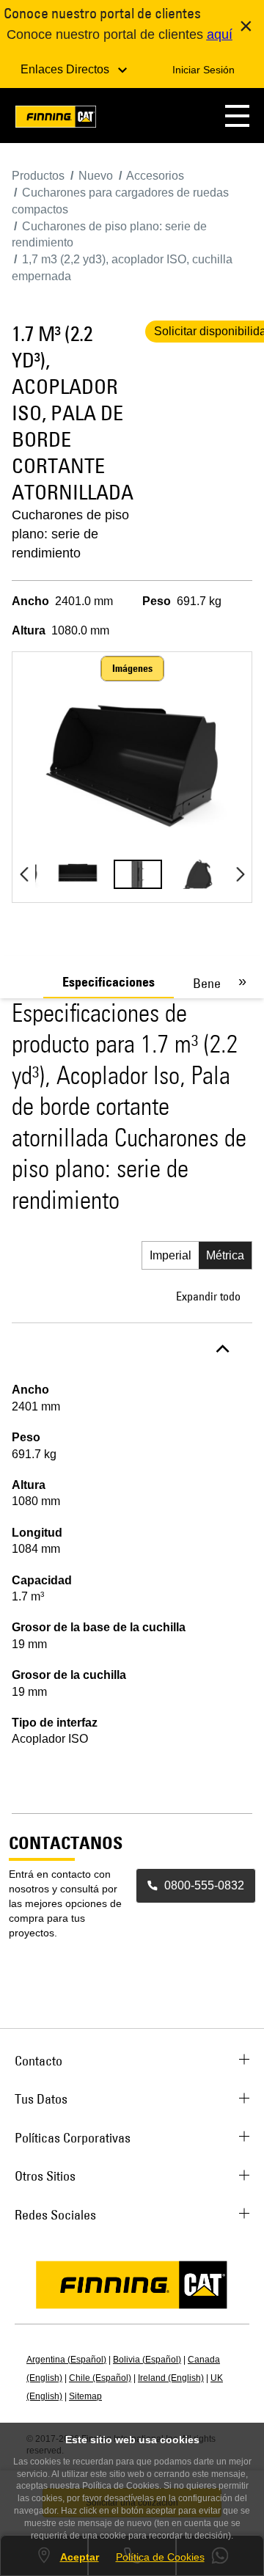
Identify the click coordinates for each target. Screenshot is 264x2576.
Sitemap (85, 2396)
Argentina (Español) (66, 2360)
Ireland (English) (171, 2378)
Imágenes (132, 668)
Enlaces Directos (66, 69)
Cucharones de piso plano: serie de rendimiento (70, 534)
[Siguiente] (240, 874)
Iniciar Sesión (203, 70)
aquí (220, 34)
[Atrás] (24, 874)
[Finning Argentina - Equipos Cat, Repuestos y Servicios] (56, 119)
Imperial (170, 1255)
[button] (237, 116)
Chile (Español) (100, 2378)
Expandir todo (208, 1296)
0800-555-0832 (204, 1885)
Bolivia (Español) (147, 2360)
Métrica (225, 1255)
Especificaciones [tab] (109, 982)
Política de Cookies (160, 2557)
